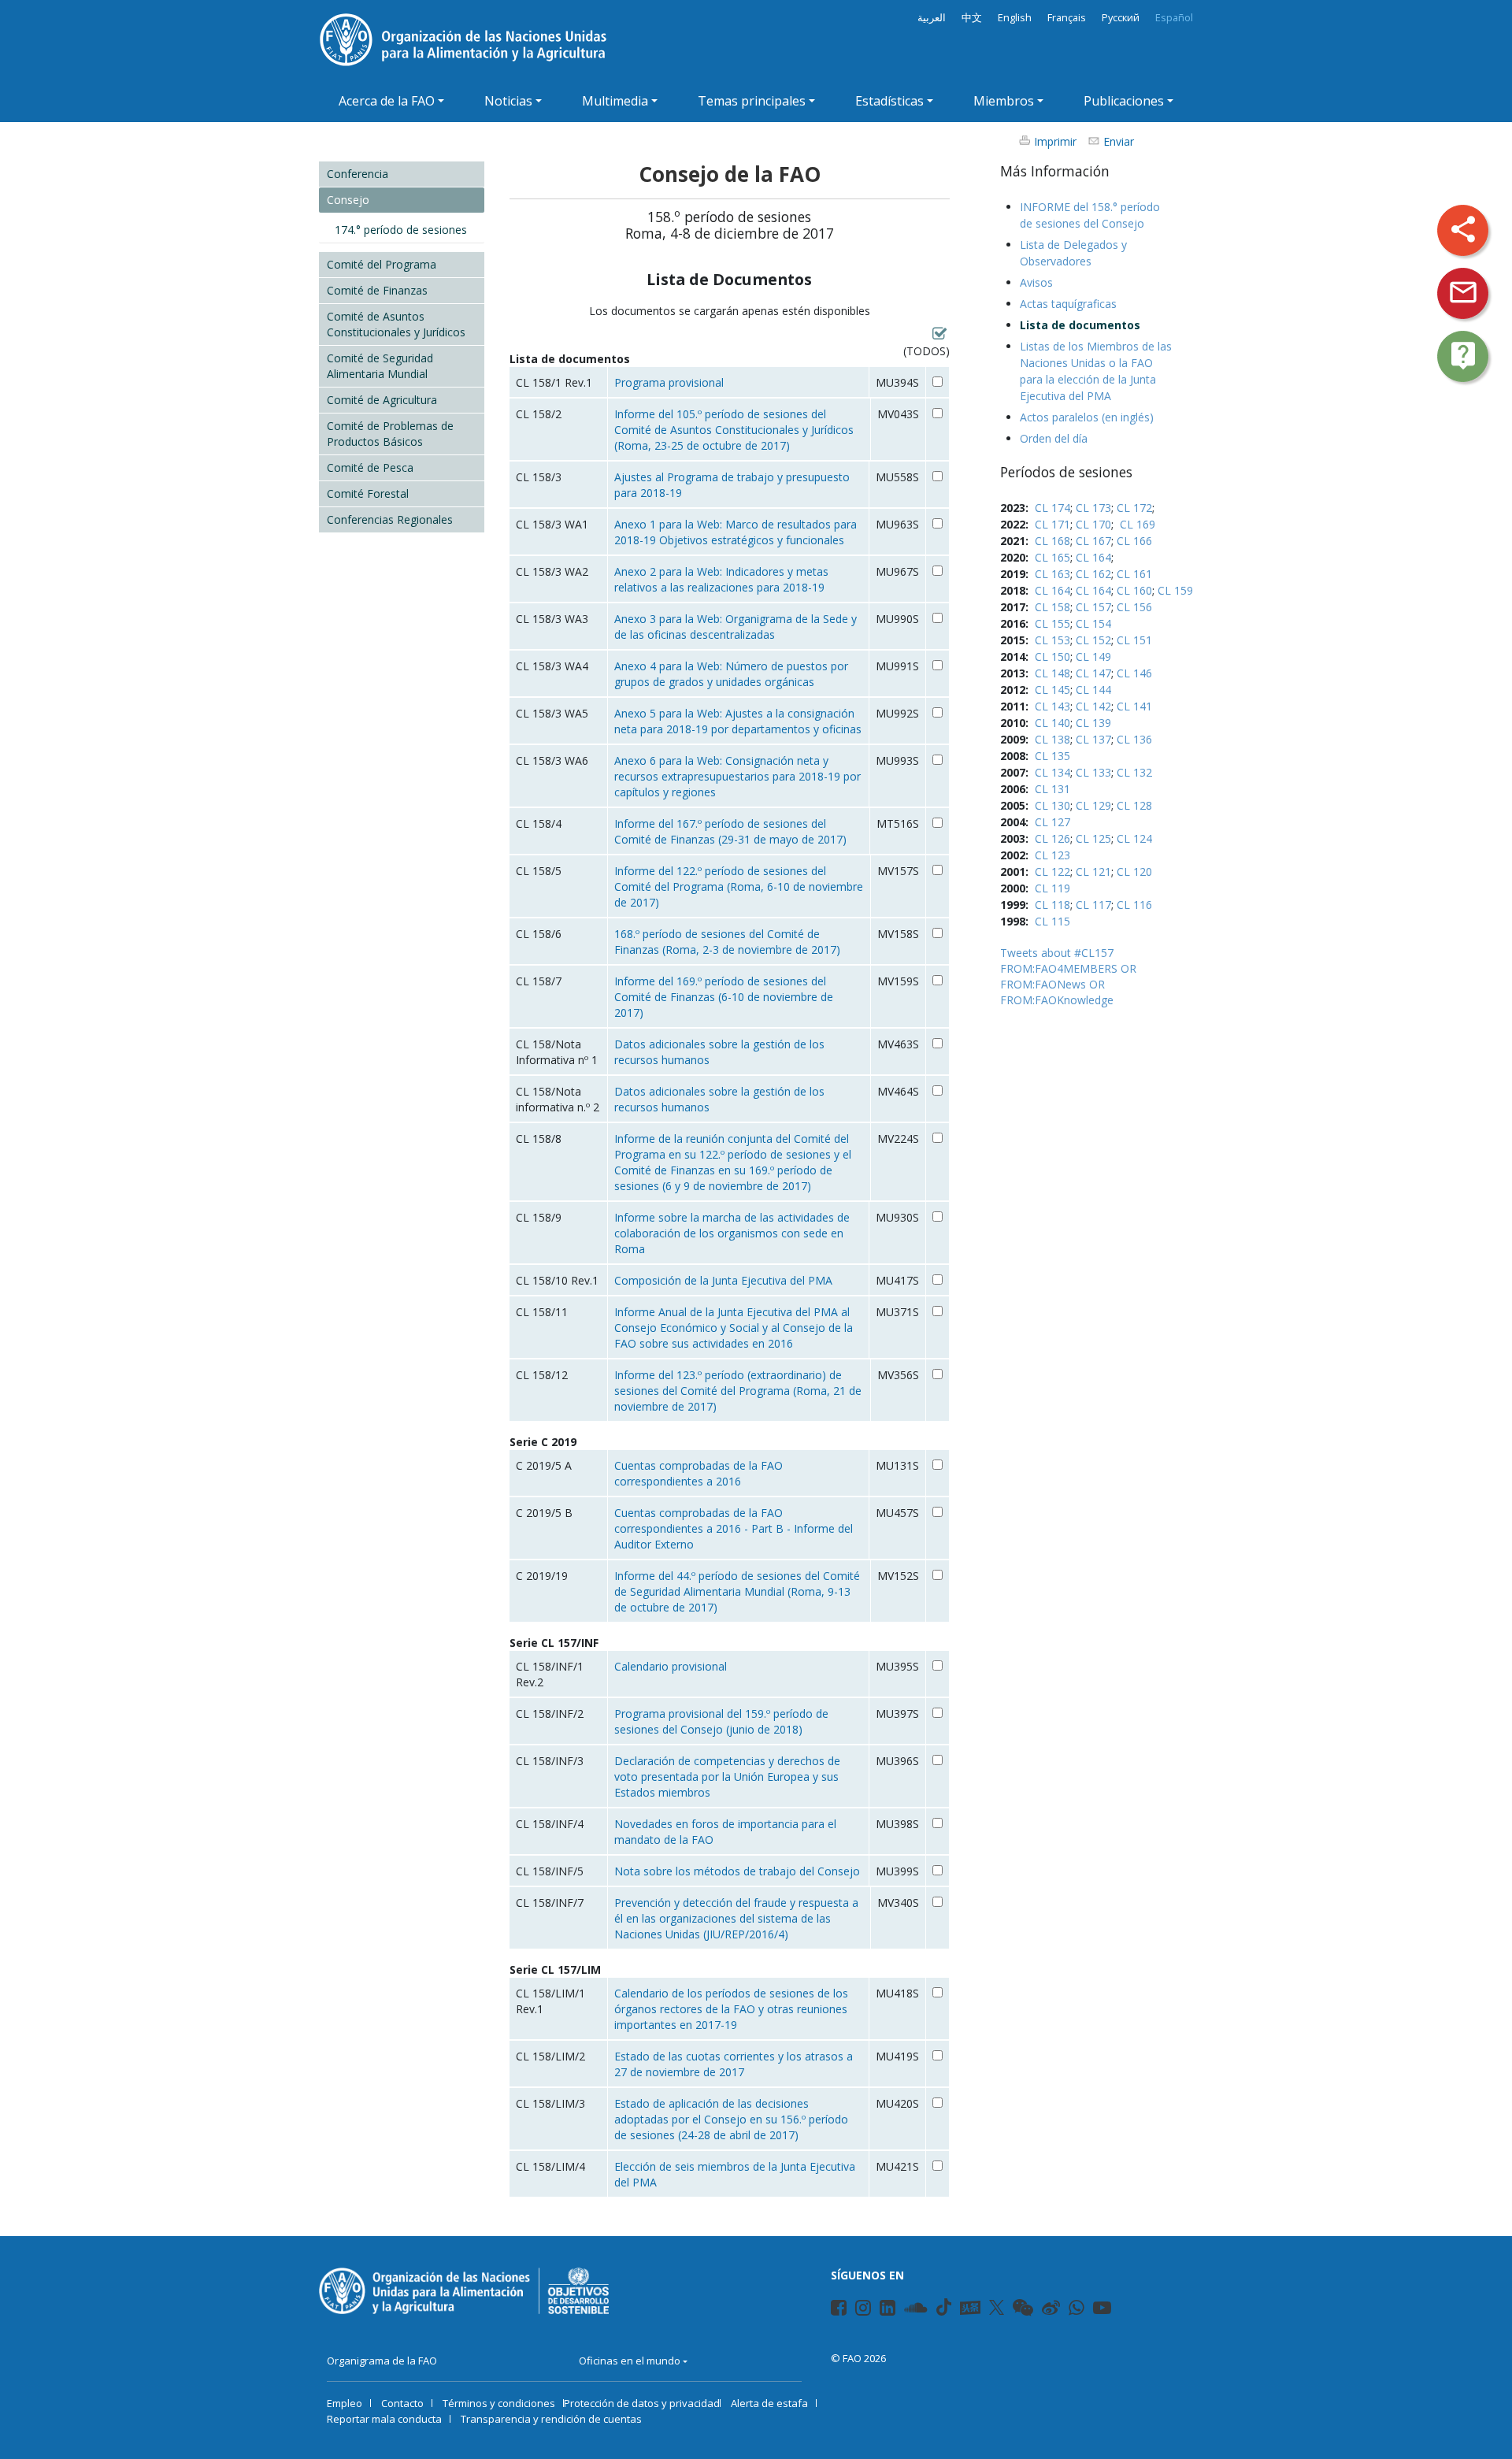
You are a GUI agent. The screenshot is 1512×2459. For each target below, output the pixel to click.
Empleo (345, 2403)
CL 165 (1052, 557)
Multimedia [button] (615, 101)
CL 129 (1093, 805)
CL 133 (1093, 772)
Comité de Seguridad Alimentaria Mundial (380, 366)
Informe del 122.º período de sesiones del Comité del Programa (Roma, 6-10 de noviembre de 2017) (739, 886)
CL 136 (1134, 739)
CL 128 (1134, 805)
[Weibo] (1043, 2310)
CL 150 (1052, 656)
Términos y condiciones (499, 2403)
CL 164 (1093, 557)
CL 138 (1052, 739)
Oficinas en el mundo (630, 2361)
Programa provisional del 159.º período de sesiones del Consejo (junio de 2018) (721, 1721)
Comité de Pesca (370, 467)
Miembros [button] (1004, 101)
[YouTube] (1094, 2310)
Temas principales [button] (752, 101)
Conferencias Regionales (390, 519)
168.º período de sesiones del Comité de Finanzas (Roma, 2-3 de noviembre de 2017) (727, 942)
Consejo (348, 200)
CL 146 (1134, 673)
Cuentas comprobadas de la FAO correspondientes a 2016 (699, 1473)
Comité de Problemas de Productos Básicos (390, 434)
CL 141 (1134, 706)
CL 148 (1052, 673)
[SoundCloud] (906, 2310)
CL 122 (1052, 872)
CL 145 (1052, 690)
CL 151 (1134, 640)
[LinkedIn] (881, 2310)
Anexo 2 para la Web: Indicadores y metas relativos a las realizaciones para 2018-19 (721, 579)
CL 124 (1134, 838)
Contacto (402, 2403)
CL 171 (1052, 524)
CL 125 (1093, 838)
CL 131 (1052, 789)
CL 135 (1052, 756)
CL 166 (1134, 541)
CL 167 (1093, 541)
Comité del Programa (382, 264)
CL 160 (1134, 590)
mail (1463, 292)
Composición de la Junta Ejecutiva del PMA (723, 1280)
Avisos (1036, 282)
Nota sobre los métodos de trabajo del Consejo (737, 1871)
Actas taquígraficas (1068, 304)
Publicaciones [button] (1124, 101)
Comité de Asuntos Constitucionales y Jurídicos (396, 324)
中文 (972, 18)
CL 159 (1175, 590)
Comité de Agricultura (382, 400)
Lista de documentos (1080, 325)
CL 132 (1134, 772)
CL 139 (1093, 723)
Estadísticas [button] (889, 101)
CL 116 (1134, 905)
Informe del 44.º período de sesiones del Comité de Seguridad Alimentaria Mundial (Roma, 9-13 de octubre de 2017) (737, 1591)
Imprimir (1055, 141)
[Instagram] (856, 2310)
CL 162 (1093, 574)
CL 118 (1052, 905)
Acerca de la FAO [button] (387, 101)
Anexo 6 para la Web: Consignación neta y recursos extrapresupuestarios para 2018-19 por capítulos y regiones (737, 776)
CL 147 (1093, 673)
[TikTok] (944, 2307)
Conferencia (358, 174)
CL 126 (1052, 838)
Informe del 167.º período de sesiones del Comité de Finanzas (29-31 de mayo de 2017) (730, 831)
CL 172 (1134, 508)
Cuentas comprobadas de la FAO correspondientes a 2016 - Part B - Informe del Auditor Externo (734, 1528)
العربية (932, 18)
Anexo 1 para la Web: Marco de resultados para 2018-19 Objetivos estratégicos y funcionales (736, 532)
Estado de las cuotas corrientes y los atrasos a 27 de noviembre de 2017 (734, 2064)
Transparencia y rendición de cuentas (551, 2419)
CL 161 (1134, 574)
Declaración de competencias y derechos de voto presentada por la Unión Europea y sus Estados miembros (727, 1777)
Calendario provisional (671, 1666)
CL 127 (1052, 822)
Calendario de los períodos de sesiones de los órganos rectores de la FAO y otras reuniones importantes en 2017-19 (731, 2009)
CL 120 (1134, 872)
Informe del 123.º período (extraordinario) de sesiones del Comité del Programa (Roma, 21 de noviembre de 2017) (738, 1391)
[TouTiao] (970, 2308)
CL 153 (1052, 640)
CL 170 (1093, 524)
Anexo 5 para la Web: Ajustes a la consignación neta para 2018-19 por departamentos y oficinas (738, 721)
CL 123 (1052, 855)
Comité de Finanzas (377, 290)
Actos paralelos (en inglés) (1087, 417)
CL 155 (1052, 623)
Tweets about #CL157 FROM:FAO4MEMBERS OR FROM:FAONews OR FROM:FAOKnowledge (1068, 976)
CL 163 (1052, 574)
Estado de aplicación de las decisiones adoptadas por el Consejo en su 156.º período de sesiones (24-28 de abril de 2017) (731, 2119)
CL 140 (1052, 723)
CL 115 (1052, 921)
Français (1067, 18)
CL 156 (1134, 607)
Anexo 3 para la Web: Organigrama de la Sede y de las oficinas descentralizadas (736, 627)
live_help (1463, 355)
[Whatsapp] (1070, 2310)
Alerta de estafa (769, 2403)
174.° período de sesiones (401, 230)
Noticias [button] (508, 101)
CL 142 (1093, 706)
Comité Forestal (368, 493)
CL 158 (1052, 607)
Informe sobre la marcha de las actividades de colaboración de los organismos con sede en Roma (732, 1233)
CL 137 (1093, 739)
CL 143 (1052, 706)
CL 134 (1052, 772)
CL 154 (1093, 623)
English (1015, 18)
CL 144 (1093, 690)
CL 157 (1093, 607)
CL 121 (1093, 872)
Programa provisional (669, 382)
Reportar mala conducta (384, 2419)
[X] (997, 2307)
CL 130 (1052, 805)
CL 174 (1052, 508)
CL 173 (1093, 508)
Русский (1121, 18)
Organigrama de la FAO (382, 2361)
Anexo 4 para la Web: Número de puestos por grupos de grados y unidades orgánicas (731, 674)
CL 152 (1093, 640)
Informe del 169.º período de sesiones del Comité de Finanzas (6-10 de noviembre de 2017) (724, 997)
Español (1174, 18)
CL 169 (1138, 524)
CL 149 (1093, 656)
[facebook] (832, 2310)
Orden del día (1054, 438)
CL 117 (1093, 905)
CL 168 (1052, 541)
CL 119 (1052, 888)
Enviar (1119, 141)
